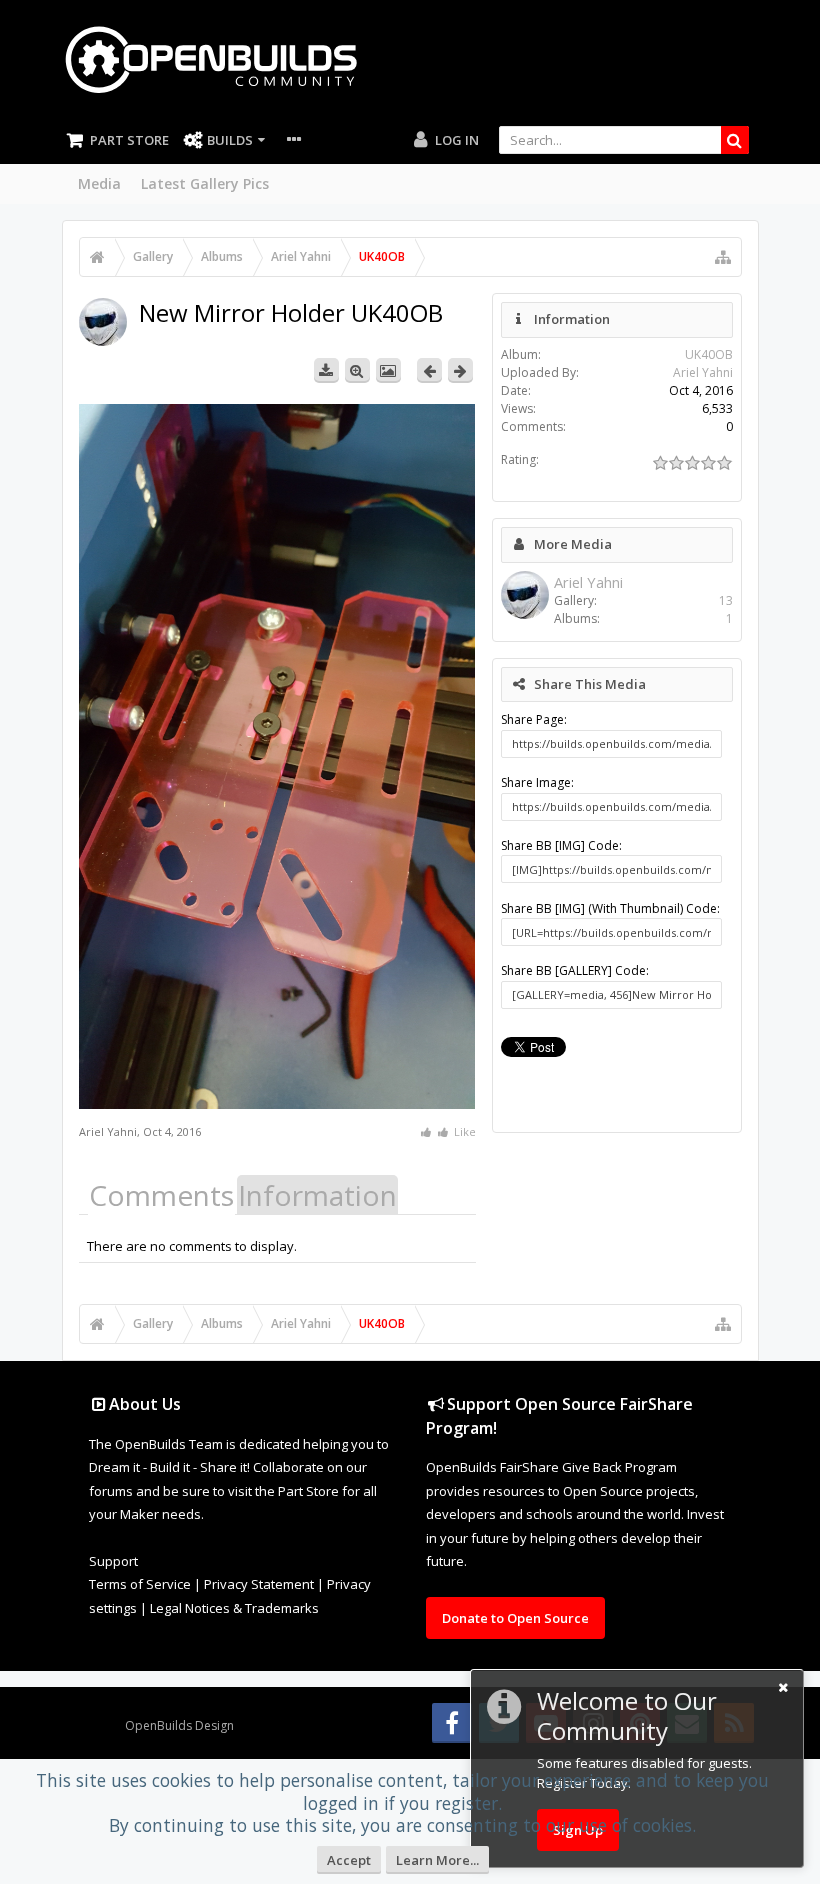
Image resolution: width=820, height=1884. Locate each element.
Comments (161, 1195)
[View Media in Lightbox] (388, 370)
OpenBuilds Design (179, 1725)
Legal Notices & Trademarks (234, 1608)
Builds (230, 140)
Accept (349, 1860)
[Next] (460, 370)
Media (99, 183)
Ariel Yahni (108, 1131)
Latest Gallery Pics (205, 183)
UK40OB (709, 354)
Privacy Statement (259, 1584)
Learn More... (437, 1860)
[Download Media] (326, 370)
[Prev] (429, 370)
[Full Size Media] (357, 370)
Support (113, 1561)
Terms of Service (140, 1584)
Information (317, 1195)
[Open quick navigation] (723, 257)
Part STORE (129, 140)
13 (726, 600)
